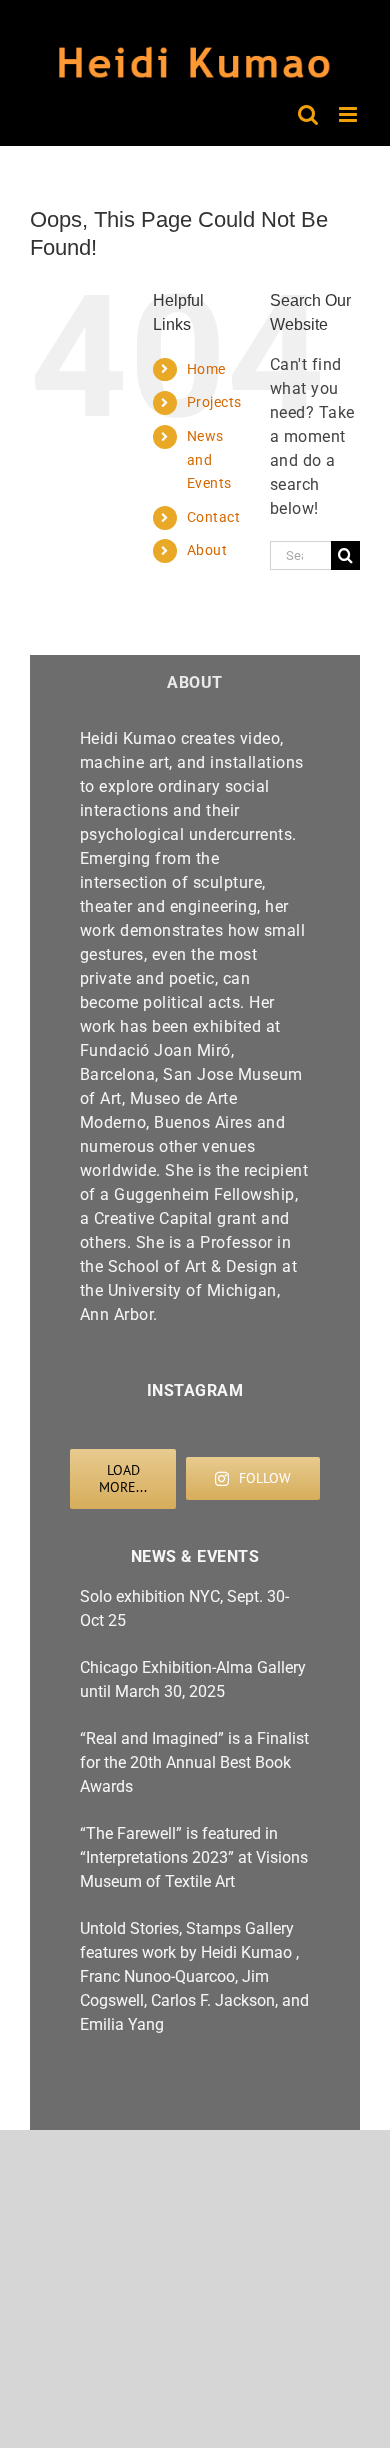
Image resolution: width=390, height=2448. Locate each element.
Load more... (123, 1478)
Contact (214, 517)
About (207, 550)
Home (206, 369)
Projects (214, 402)
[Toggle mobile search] (308, 114)
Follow (265, 1478)
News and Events (209, 460)
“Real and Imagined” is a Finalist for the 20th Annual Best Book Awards (194, 1762)
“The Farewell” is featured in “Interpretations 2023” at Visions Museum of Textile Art (194, 1857)
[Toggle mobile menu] (350, 114)
